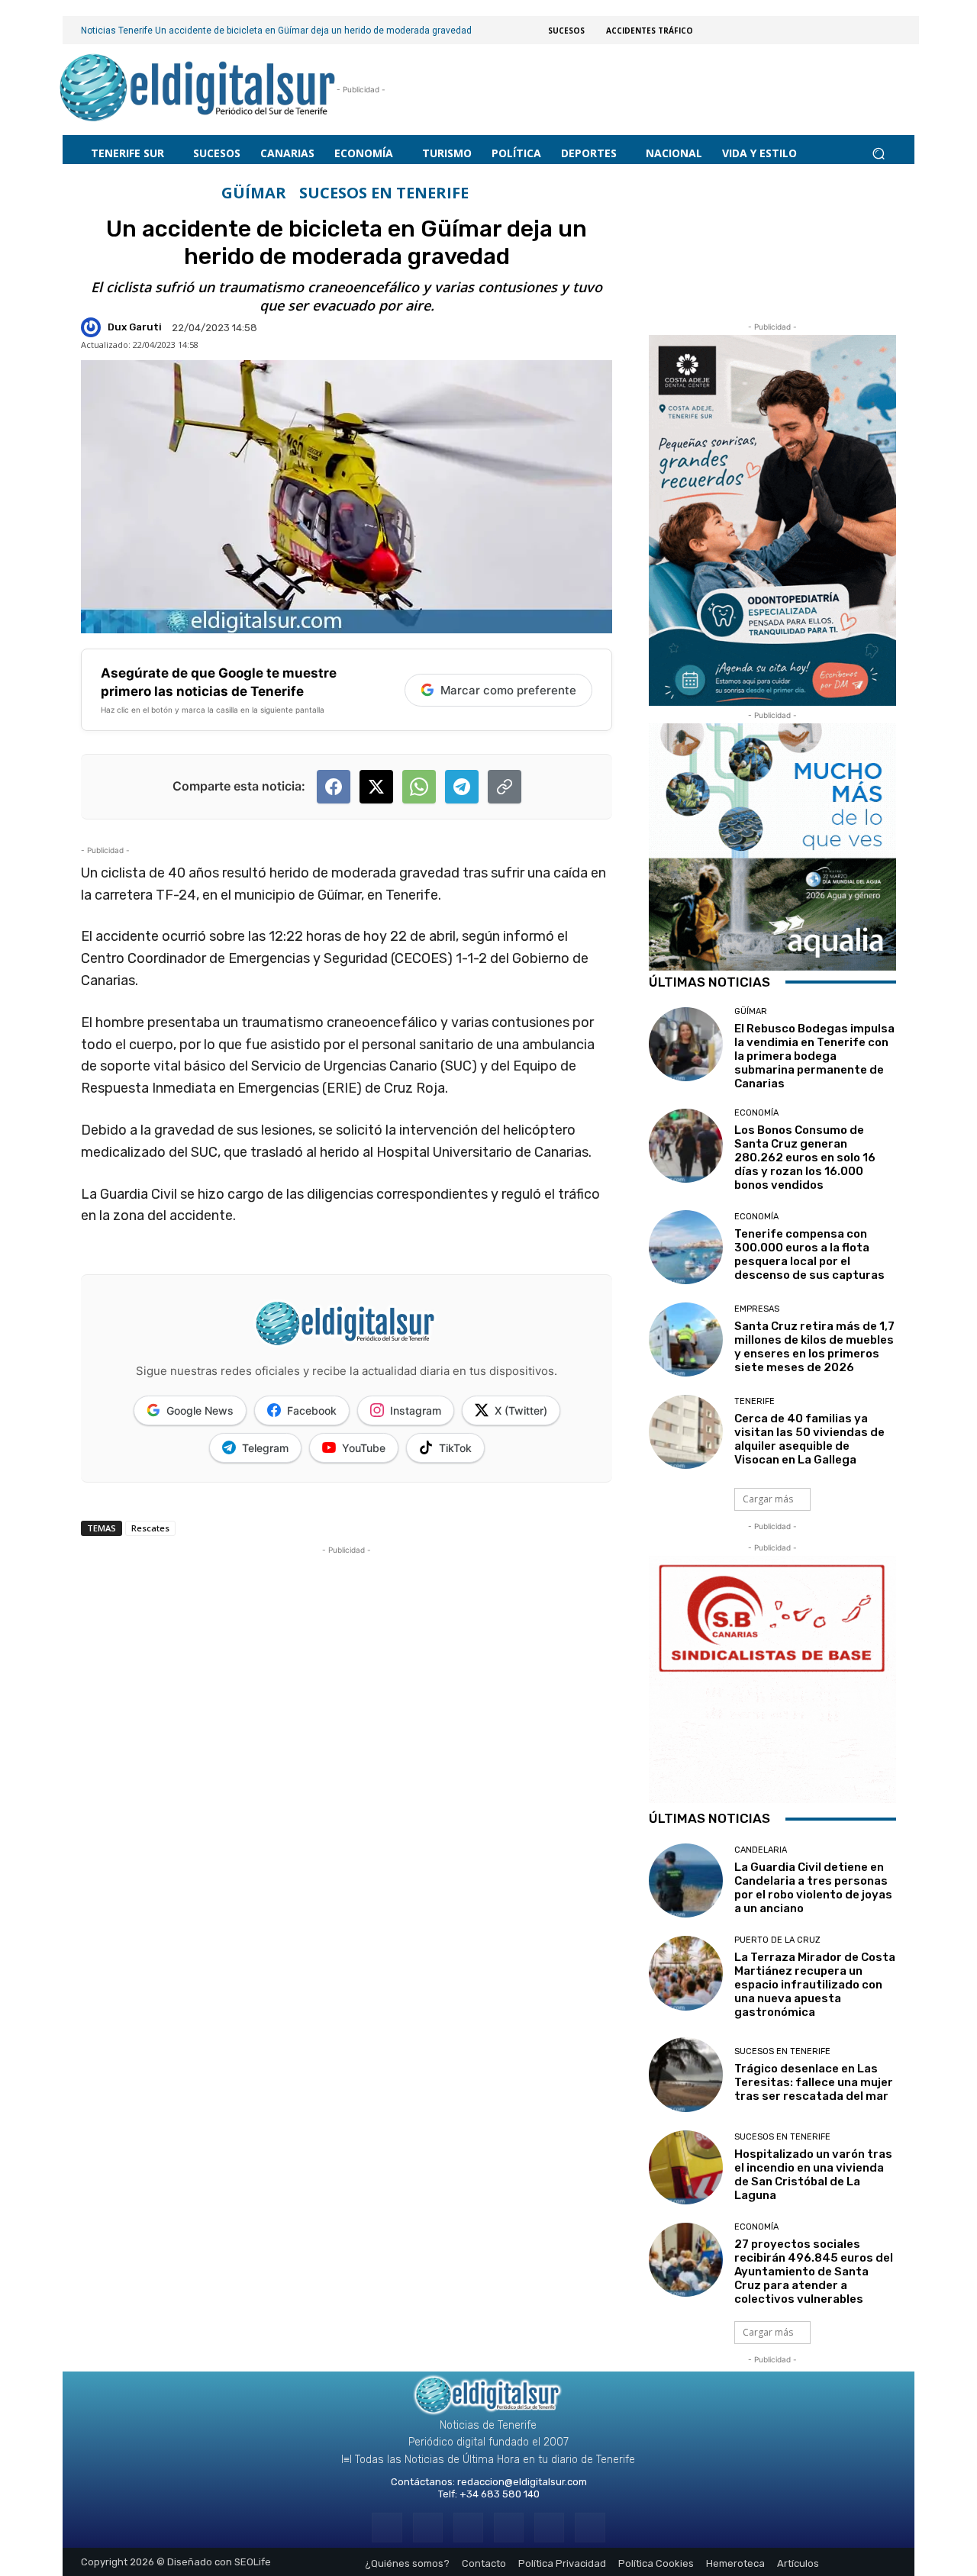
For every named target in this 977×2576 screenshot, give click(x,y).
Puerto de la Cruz (777, 1940)
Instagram (416, 1410)
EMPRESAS (757, 1309)
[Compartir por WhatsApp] (419, 787)
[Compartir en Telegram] (462, 787)
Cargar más (768, 1499)
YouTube (364, 1448)
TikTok (455, 1448)
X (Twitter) (521, 1410)
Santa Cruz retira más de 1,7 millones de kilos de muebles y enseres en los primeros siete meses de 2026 (814, 1347)
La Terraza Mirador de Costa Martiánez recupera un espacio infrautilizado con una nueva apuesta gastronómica (815, 1985)
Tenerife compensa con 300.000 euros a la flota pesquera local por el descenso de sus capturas (809, 1254)
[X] (549, 2528)
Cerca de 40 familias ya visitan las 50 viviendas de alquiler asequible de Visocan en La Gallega (809, 1439)
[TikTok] (509, 2528)
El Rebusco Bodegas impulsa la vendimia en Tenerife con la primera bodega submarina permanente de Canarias (814, 1056)
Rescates (150, 1528)
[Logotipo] (198, 90)
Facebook (312, 1410)
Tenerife (755, 1401)
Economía (756, 1113)
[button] (878, 153)
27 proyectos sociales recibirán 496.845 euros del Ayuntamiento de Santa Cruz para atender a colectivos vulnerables (814, 2272)
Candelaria (761, 1850)
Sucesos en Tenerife (384, 193)
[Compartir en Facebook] (334, 787)
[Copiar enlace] (505, 787)
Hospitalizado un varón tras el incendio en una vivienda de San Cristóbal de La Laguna (813, 2175)
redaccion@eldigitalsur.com (522, 2482)
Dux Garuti (135, 327)
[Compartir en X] (376, 787)
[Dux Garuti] (93, 327)
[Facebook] (387, 2528)
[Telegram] (468, 2528)
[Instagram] (428, 2528)
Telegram (265, 1448)
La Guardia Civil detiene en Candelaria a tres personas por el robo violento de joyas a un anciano (813, 1888)
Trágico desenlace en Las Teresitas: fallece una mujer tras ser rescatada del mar (814, 2082)
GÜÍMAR (254, 193)
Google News (200, 1410)
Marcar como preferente (508, 690)
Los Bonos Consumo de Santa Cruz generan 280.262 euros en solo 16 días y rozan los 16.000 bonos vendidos (805, 1158)
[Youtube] (590, 2528)
